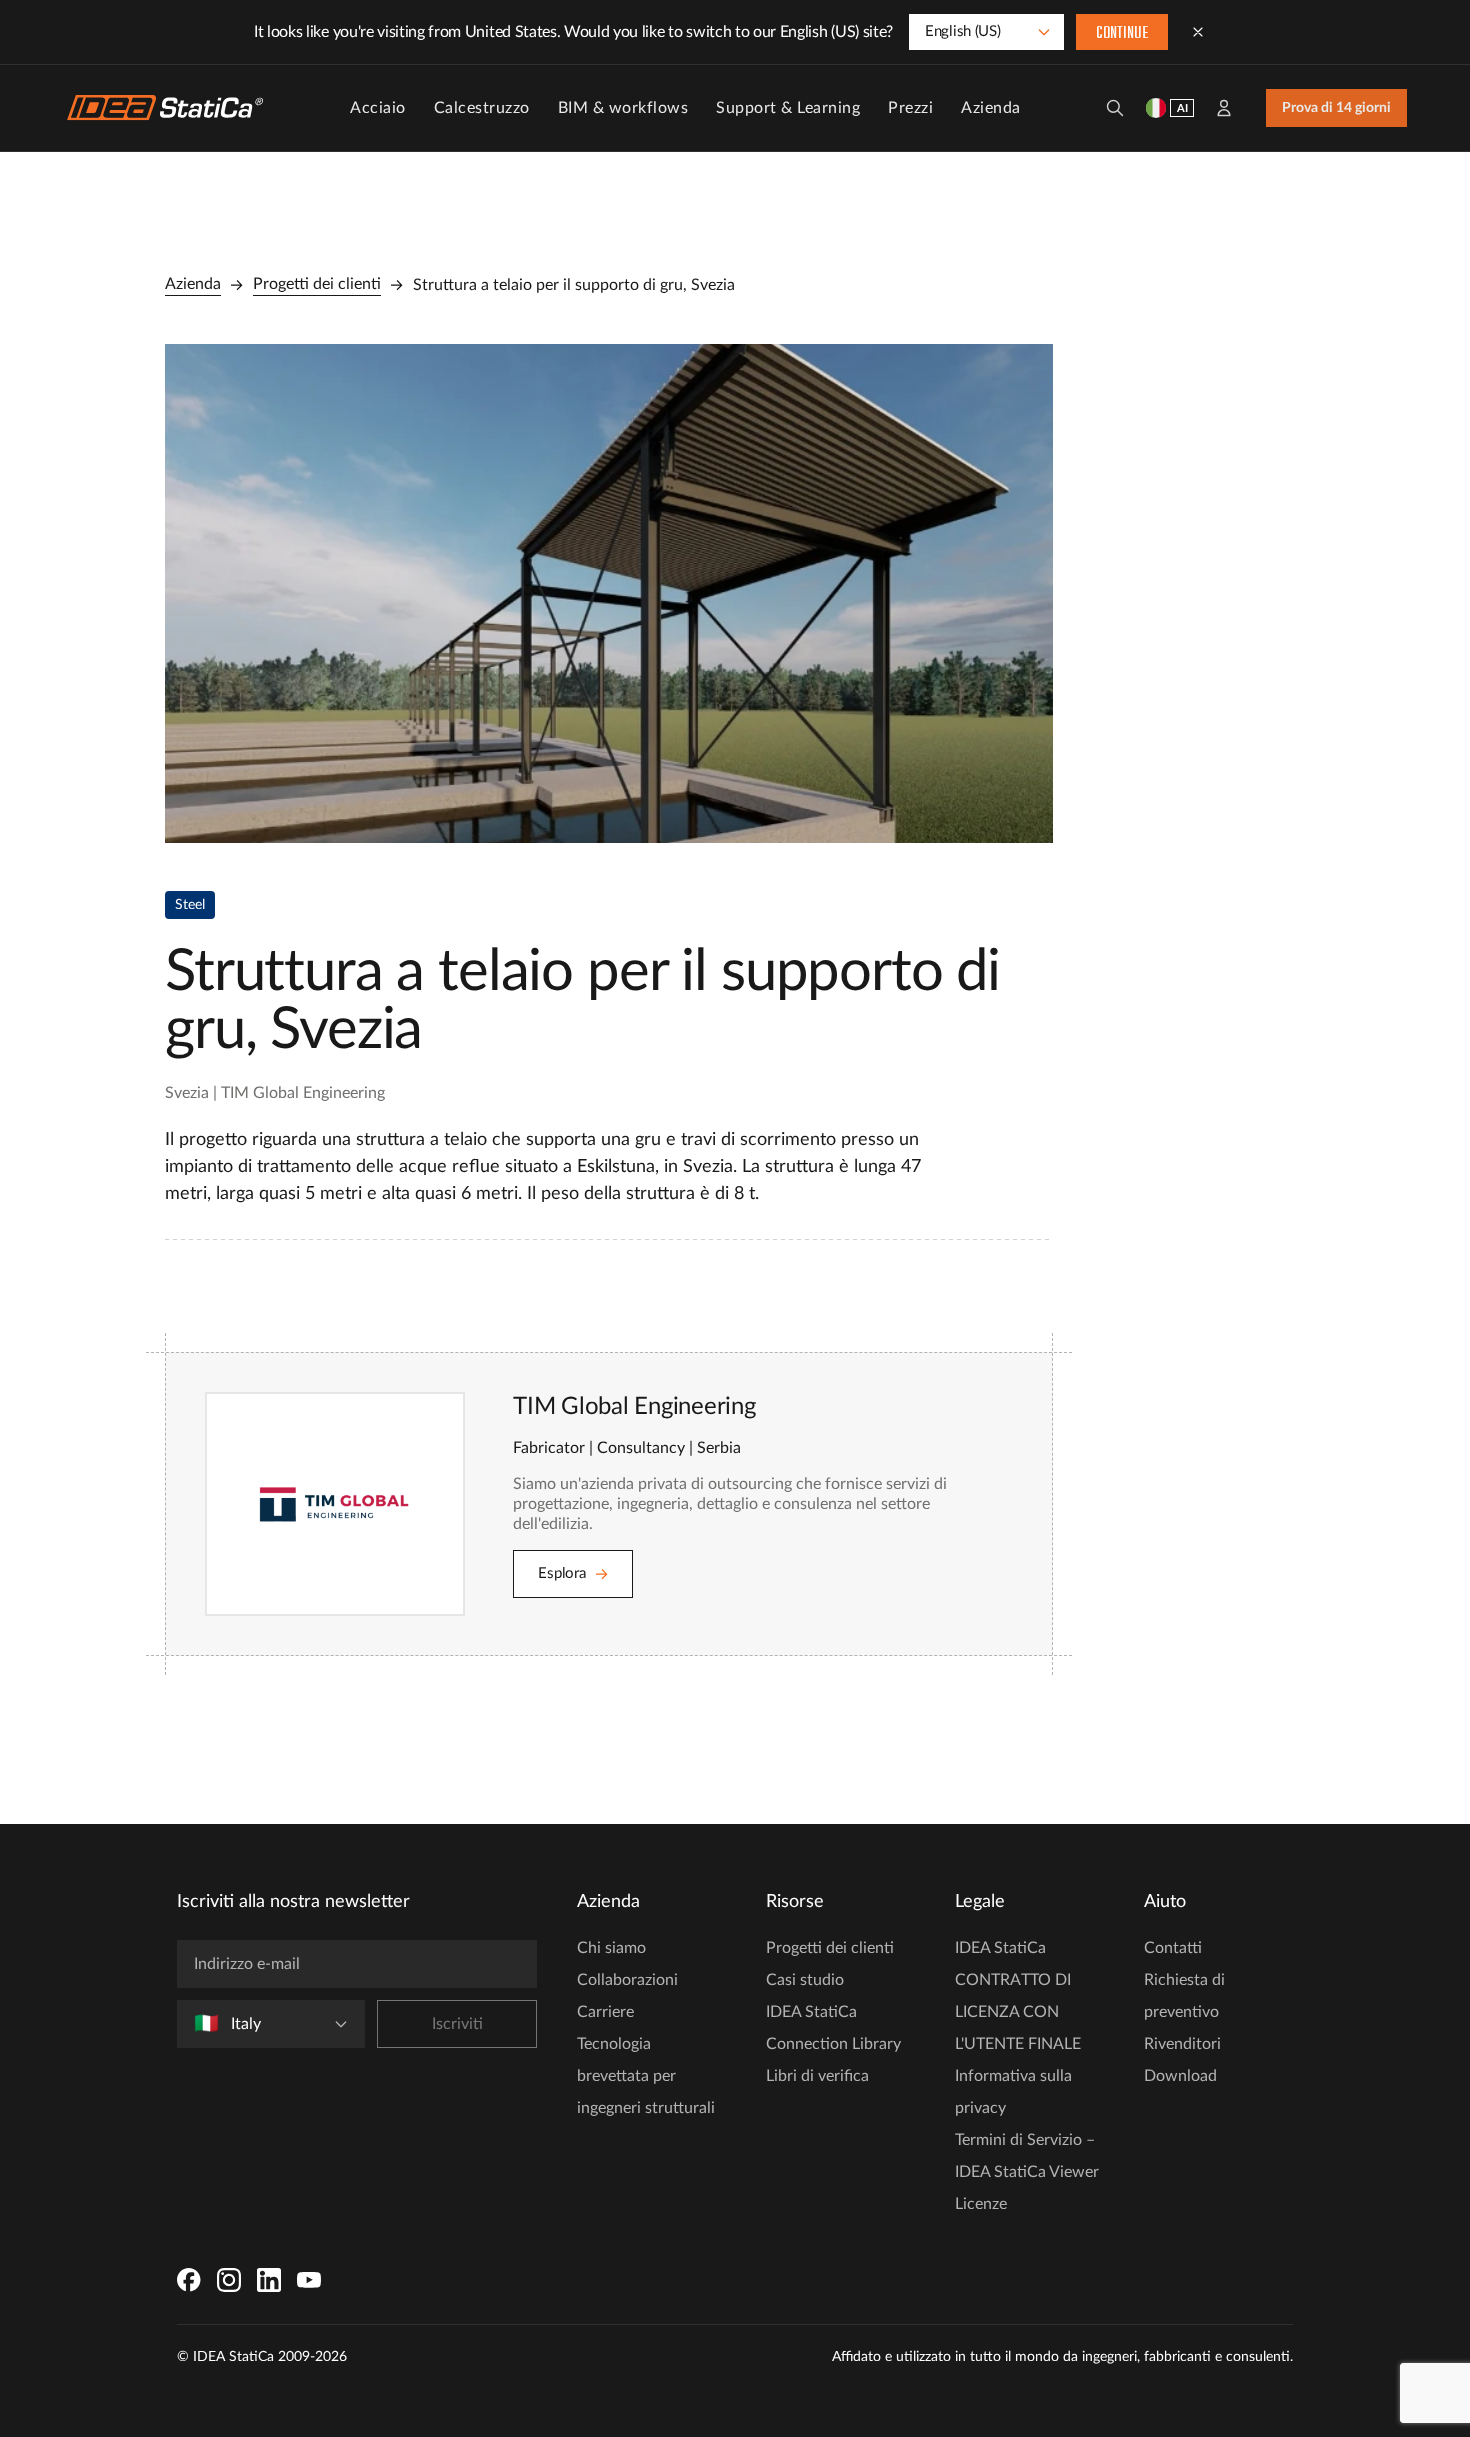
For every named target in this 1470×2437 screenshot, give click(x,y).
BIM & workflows (623, 108)
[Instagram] (229, 2280)
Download (1180, 2076)
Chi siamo (611, 1948)
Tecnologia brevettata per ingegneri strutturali (646, 2076)
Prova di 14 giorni (1336, 108)
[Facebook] (189, 2280)
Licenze (981, 2204)
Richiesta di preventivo (1184, 1996)
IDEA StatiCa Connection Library (833, 2028)
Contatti (1173, 1948)
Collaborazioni (627, 1980)
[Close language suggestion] (1198, 32)
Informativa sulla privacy (1013, 2092)
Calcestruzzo (482, 108)
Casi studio (805, 1980)
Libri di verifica (817, 2076)
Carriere (605, 2012)
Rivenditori (1182, 2044)
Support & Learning (788, 108)
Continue (1122, 34)
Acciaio (378, 108)
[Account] (1224, 108)
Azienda (991, 108)
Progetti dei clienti (317, 284)
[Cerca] (1115, 108)
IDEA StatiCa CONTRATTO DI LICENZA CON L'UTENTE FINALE (1018, 1996)
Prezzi (910, 108)
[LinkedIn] (269, 2280)
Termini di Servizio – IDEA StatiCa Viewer (1027, 2156)
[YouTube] (309, 2280)
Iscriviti (457, 2024)
